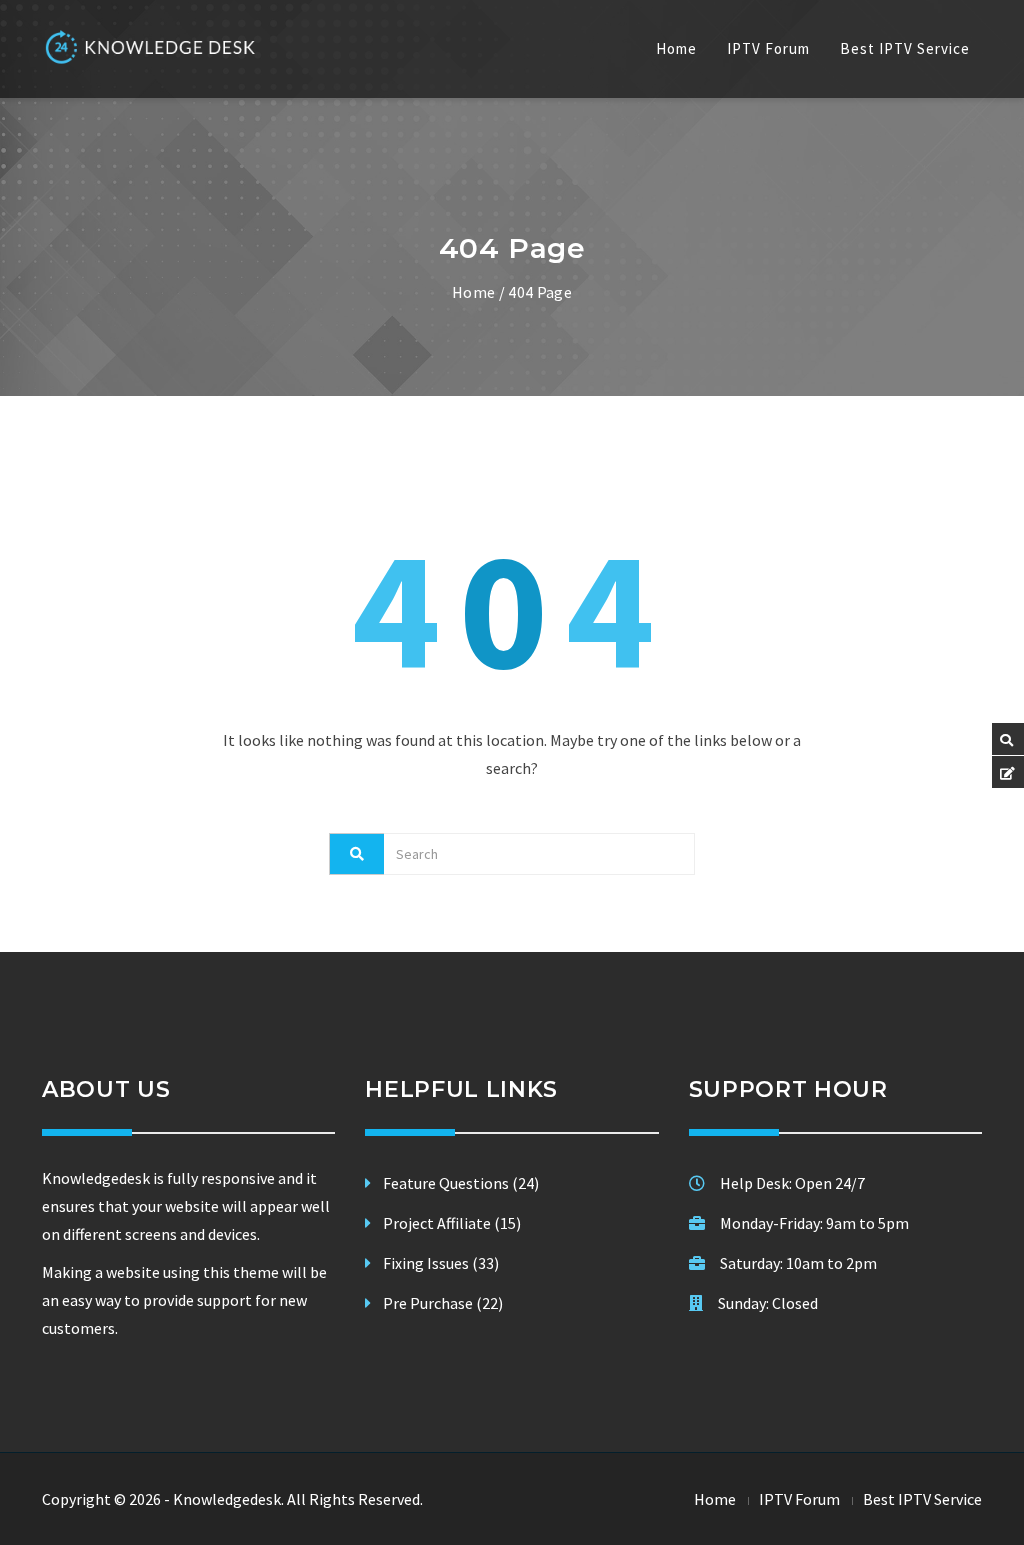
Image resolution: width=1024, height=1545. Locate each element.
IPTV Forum (768, 48)
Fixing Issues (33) (441, 1263)
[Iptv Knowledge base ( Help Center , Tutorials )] (151, 47)
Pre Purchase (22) (443, 1303)
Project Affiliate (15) (452, 1223)
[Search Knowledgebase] (1006, 740)
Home (676, 48)
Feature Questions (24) (461, 1183)
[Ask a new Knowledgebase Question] (1007, 773)
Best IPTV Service (905, 48)
